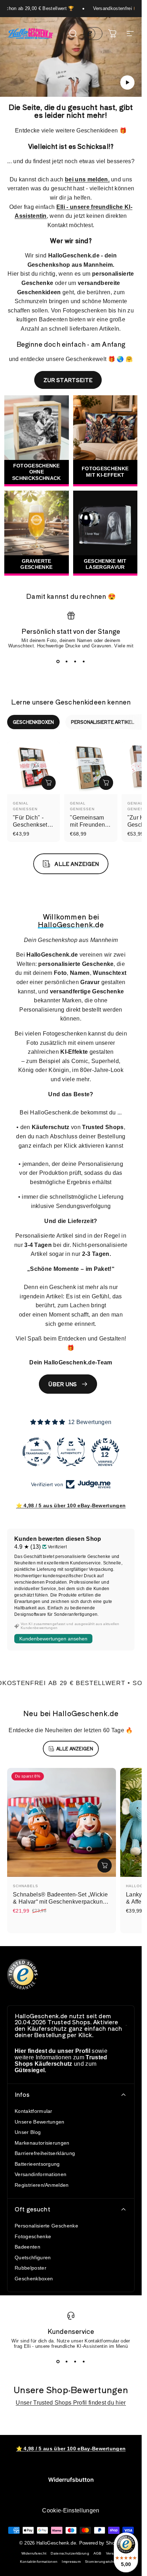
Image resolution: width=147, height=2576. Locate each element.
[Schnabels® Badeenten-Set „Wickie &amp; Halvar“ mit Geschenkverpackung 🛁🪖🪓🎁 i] (105, 1865)
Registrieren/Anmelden (42, 2185)
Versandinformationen (40, 2174)
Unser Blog (28, 2132)
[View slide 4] (84, 662)
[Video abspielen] (71, 60)
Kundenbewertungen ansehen (53, 1639)
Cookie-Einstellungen (71, 2510)
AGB (98, 2553)
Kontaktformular (34, 2111)
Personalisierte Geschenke (46, 2226)
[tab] (33, 722)
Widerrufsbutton (71, 2480)
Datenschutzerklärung (70, 2553)
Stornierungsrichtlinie (103, 2562)
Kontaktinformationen (39, 2562)
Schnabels (26, 1886)
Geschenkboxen (34, 2279)
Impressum (71, 2562)
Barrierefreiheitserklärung (45, 2153)
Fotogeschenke (33, 2236)
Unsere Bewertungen (40, 2122)
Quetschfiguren (33, 2257)
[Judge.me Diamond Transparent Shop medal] (37, 1452)
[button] (127, 82)
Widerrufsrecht (34, 2553)
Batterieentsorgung (37, 2164)
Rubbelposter (31, 2268)
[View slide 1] (58, 662)
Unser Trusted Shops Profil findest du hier (71, 2403)
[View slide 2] (67, 662)
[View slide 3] (75, 662)
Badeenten (27, 2247)
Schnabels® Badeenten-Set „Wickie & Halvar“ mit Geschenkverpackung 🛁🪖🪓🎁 (60, 1902)
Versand (113, 2553)
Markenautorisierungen (42, 2143)
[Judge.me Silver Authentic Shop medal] (71, 1452)
